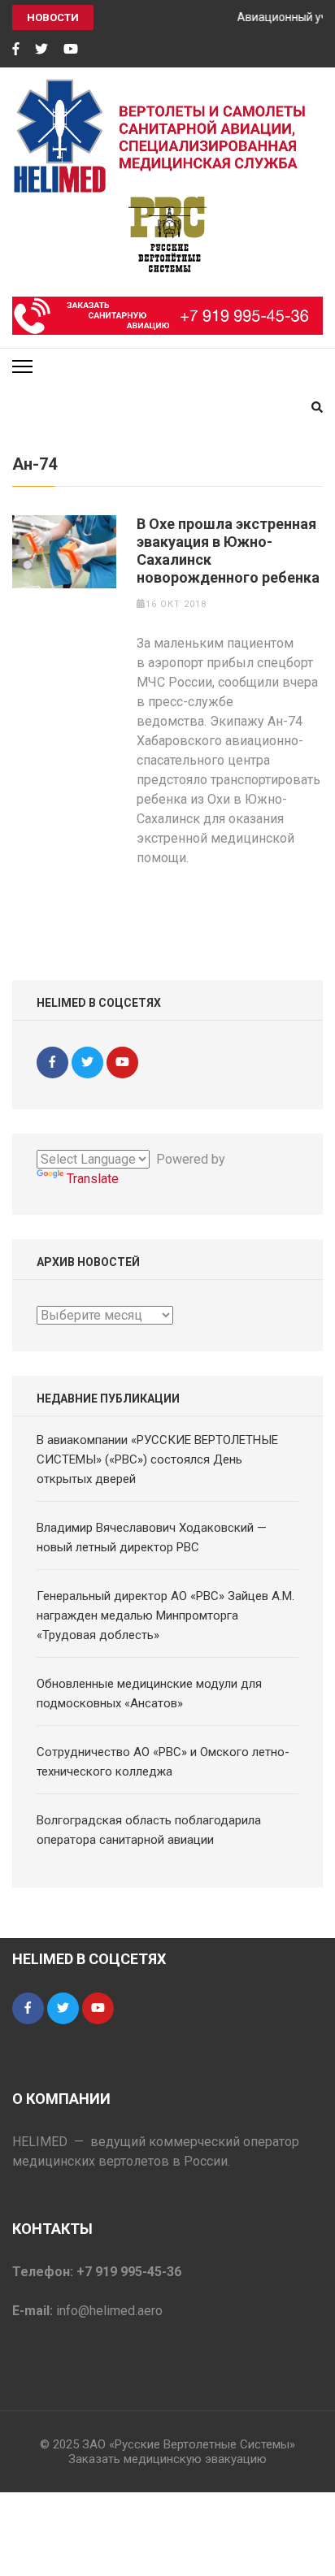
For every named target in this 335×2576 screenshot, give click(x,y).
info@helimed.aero (109, 2311)
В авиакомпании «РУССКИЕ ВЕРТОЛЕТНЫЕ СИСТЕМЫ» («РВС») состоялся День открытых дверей (157, 1459)
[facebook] (16, 50)
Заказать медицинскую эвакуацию (167, 2459)
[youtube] (71, 50)
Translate (93, 1179)
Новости (53, 17)
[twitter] (41, 50)
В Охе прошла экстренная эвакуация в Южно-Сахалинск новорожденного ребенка (228, 551)
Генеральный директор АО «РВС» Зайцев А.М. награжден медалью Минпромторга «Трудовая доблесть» (165, 1615)
